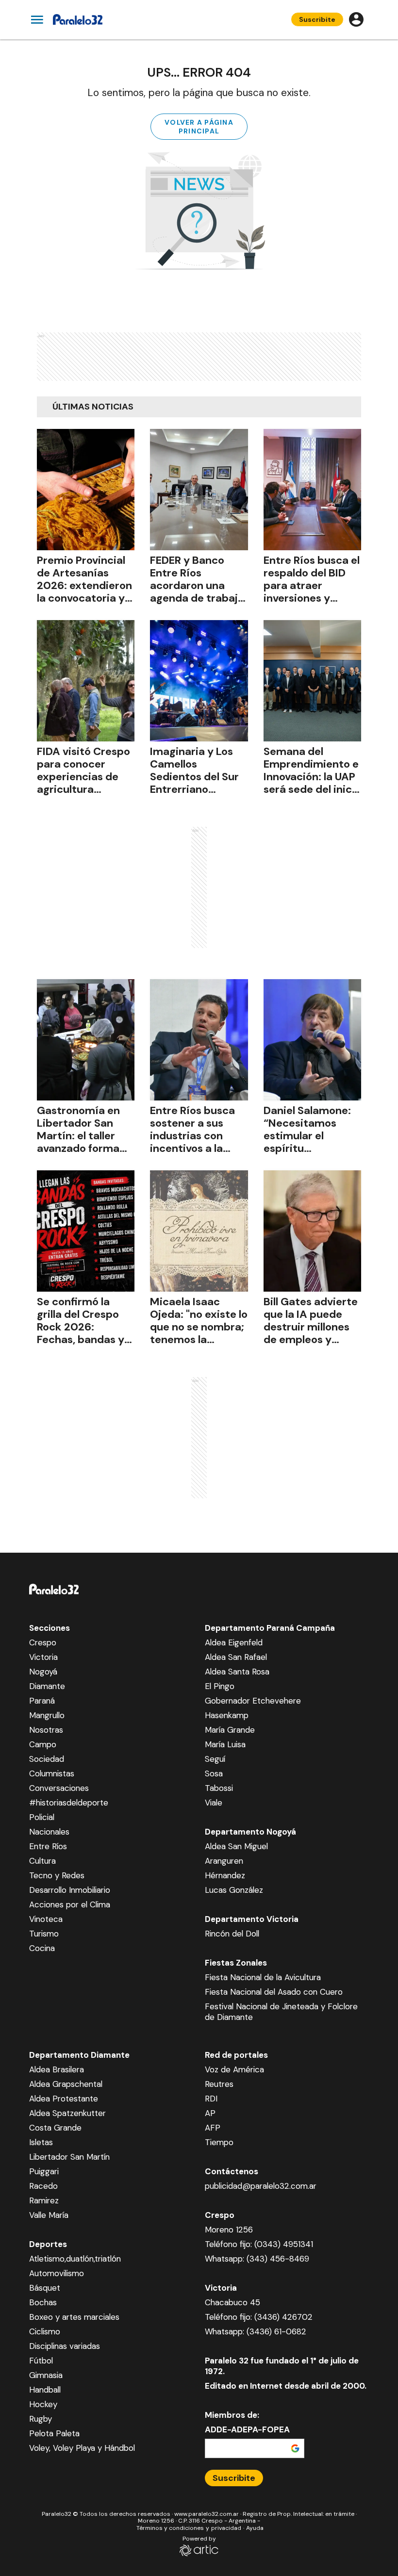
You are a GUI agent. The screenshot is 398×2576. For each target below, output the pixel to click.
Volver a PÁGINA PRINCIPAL (199, 127)
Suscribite (317, 19)
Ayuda (255, 2528)
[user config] (356, 19)
